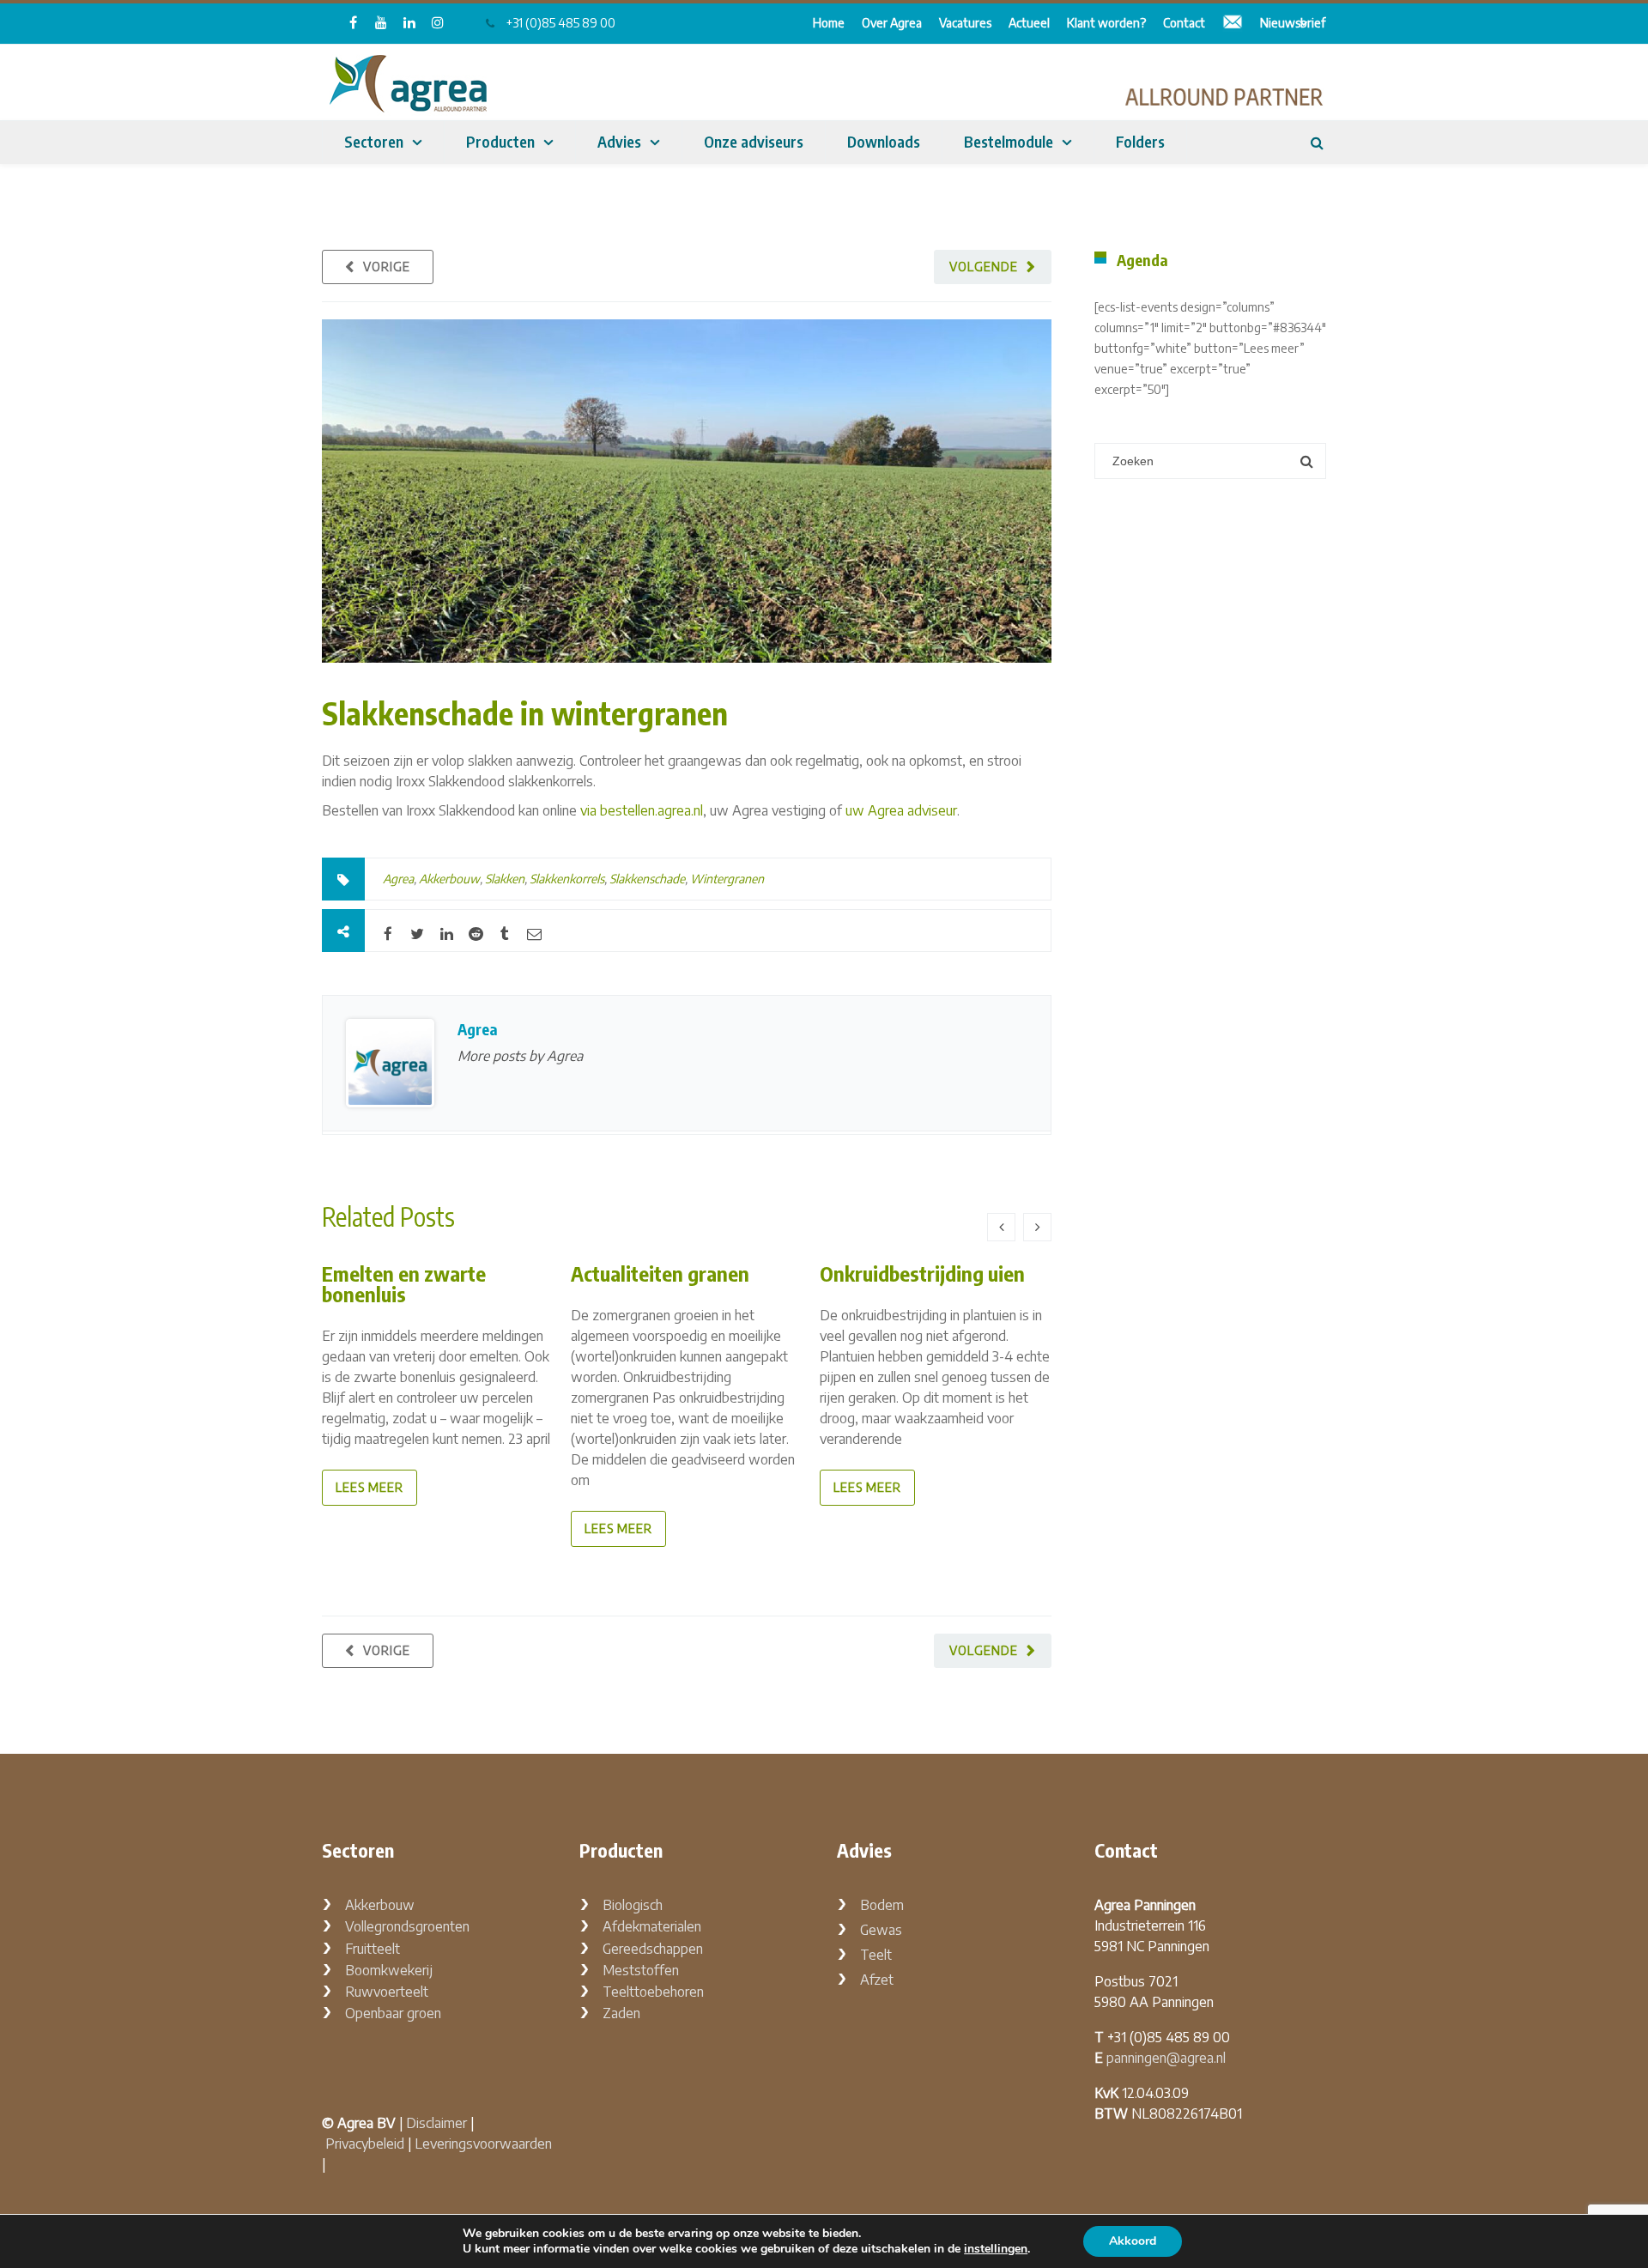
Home (829, 23)
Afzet (877, 1980)
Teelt (876, 1955)
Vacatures (965, 23)
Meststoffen (641, 1970)
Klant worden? (1106, 23)
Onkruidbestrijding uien (922, 1273)
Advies (619, 141)
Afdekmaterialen (652, 1926)
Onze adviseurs (754, 141)
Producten (500, 141)
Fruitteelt (373, 1949)
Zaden (621, 2013)
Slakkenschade (647, 879)
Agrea (398, 879)
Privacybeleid (365, 2144)
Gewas (881, 1930)
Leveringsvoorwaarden (483, 2144)
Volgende (984, 267)
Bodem (882, 1905)
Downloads (884, 141)
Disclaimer (436, 2123)
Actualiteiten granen (660, 1273)
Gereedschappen (653, 1949)
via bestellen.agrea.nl (642, 810)
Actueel (1029, 23)
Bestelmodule (1009, 141)
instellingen (996, 2249)
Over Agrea (892, 23)
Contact (1184, 23)
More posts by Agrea (520, 1056)
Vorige (387, 267)
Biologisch (633, 1905)
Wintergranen (727, 879)
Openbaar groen (393, 2013)
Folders (1140, 141)
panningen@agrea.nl (1166, 2058)
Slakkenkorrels (567, 879)
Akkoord (1133, 2241)
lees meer (370, 1487)
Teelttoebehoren (653, 1992)
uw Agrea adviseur (901, 810)
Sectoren (374, 141)
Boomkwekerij (389, 1970)
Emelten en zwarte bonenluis (404, 1283)
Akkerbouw (449, 879)
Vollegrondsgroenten (407, 1926)
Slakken (505, 879)
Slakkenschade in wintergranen (525, 713)
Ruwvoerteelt (387, 1992)
